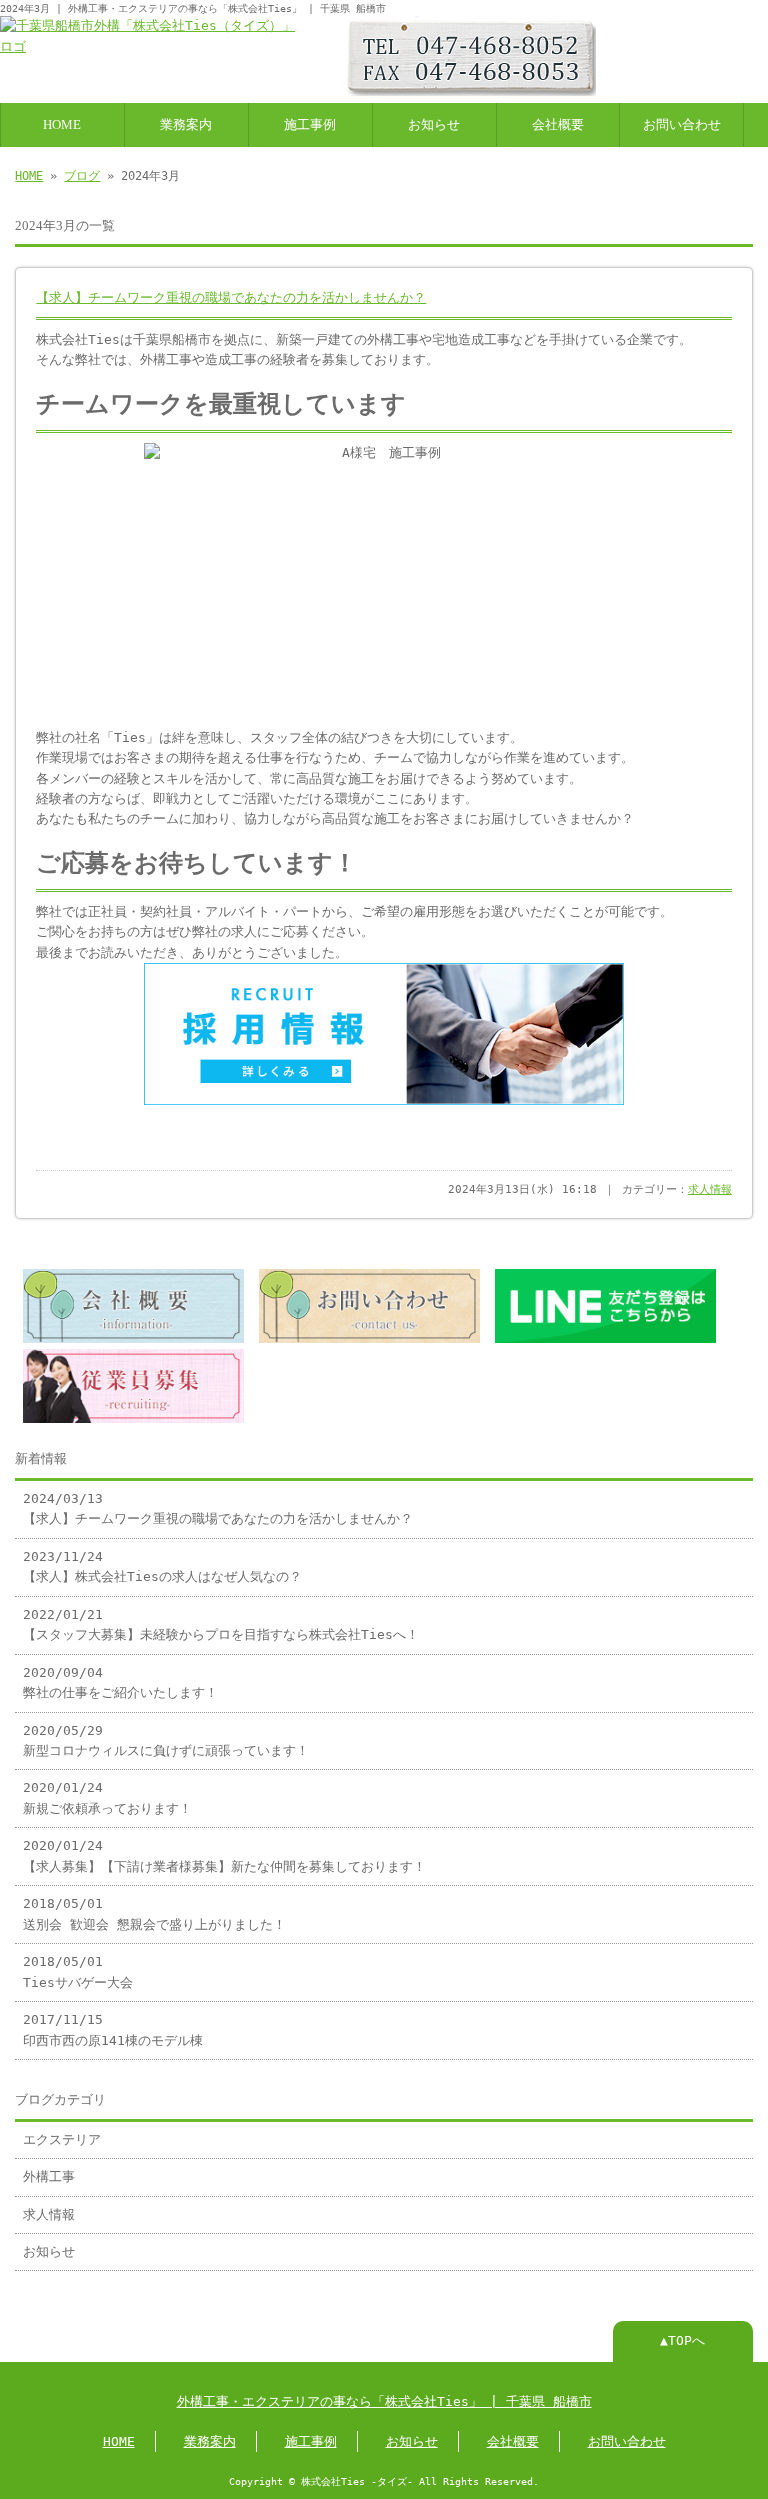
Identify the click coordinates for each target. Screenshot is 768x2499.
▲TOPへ (682, 2340)
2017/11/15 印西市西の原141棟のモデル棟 (113, 2029)
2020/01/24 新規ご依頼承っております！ (107, 1797)
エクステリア (62, 2139)
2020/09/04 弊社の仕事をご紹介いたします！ (120, 1682)
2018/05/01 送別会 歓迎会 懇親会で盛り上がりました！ (154, 1913)
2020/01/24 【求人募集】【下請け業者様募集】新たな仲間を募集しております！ (224, 1855)
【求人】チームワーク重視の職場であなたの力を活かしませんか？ (231, 298)
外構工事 (49, 2176)
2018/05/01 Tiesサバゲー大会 (78, 1971)
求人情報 (710, 1189)
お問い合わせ (682, 125)
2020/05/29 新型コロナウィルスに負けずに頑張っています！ (166, 1740)
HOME (62, 125)
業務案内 (186, 125)
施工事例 (310, 125)
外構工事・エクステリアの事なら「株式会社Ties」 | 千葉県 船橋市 (384, 2401)
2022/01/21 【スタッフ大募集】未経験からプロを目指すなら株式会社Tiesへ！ (221, 1624)
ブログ (82, 176)
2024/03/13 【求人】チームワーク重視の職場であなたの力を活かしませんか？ (218, 1508)
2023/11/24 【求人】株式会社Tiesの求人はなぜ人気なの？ (162, 1566)
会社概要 (558, 125)
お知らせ (434, 125)
